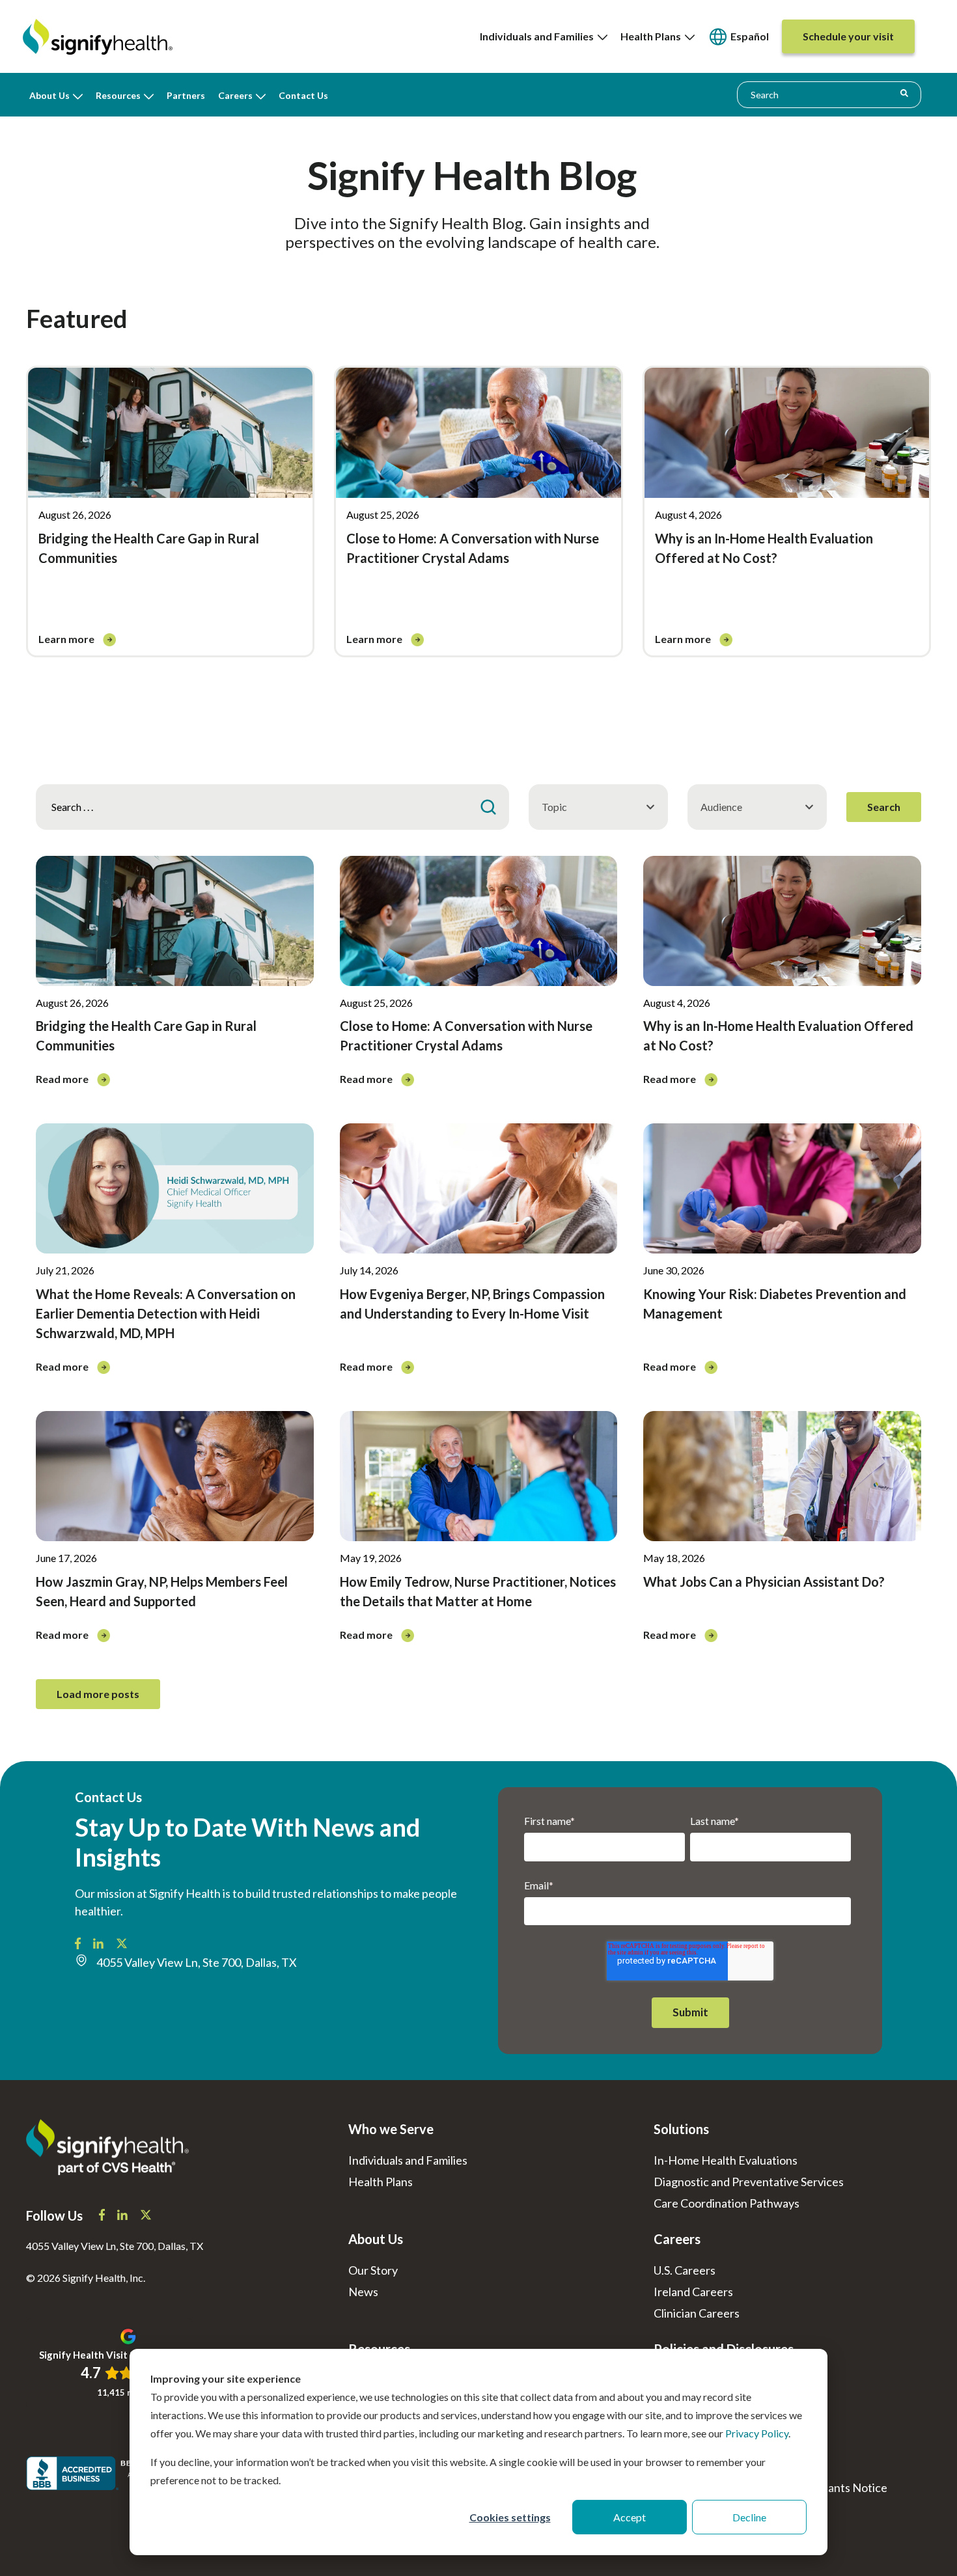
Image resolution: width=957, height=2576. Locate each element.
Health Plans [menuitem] (653, 36)
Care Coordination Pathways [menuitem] (727, 2203)
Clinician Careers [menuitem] (697, 2313)
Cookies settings (510, 2517)
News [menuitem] (363, 2292)
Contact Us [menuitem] (303, 95)
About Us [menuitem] (49, 95)
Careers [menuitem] (235, 95)
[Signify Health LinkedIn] (99, 1945)
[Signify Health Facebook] (79, 1945)
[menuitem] (738, 37)
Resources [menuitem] (118, 95)
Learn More (67, 639)
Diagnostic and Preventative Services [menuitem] (749, 2182)
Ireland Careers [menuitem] (693, 2292)
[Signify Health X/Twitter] (122, 1945)
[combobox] (829, 94)
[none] (544, 36)
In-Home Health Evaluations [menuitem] (726, 2160)
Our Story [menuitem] (373, 2270)
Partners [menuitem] (186, 95)
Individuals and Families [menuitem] (539, 36)
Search (884, 807)
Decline (749, 2517)
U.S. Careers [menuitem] (685, 2270)
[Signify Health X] (146, 2216)
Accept (630, 2517)
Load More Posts (98, 1694)
